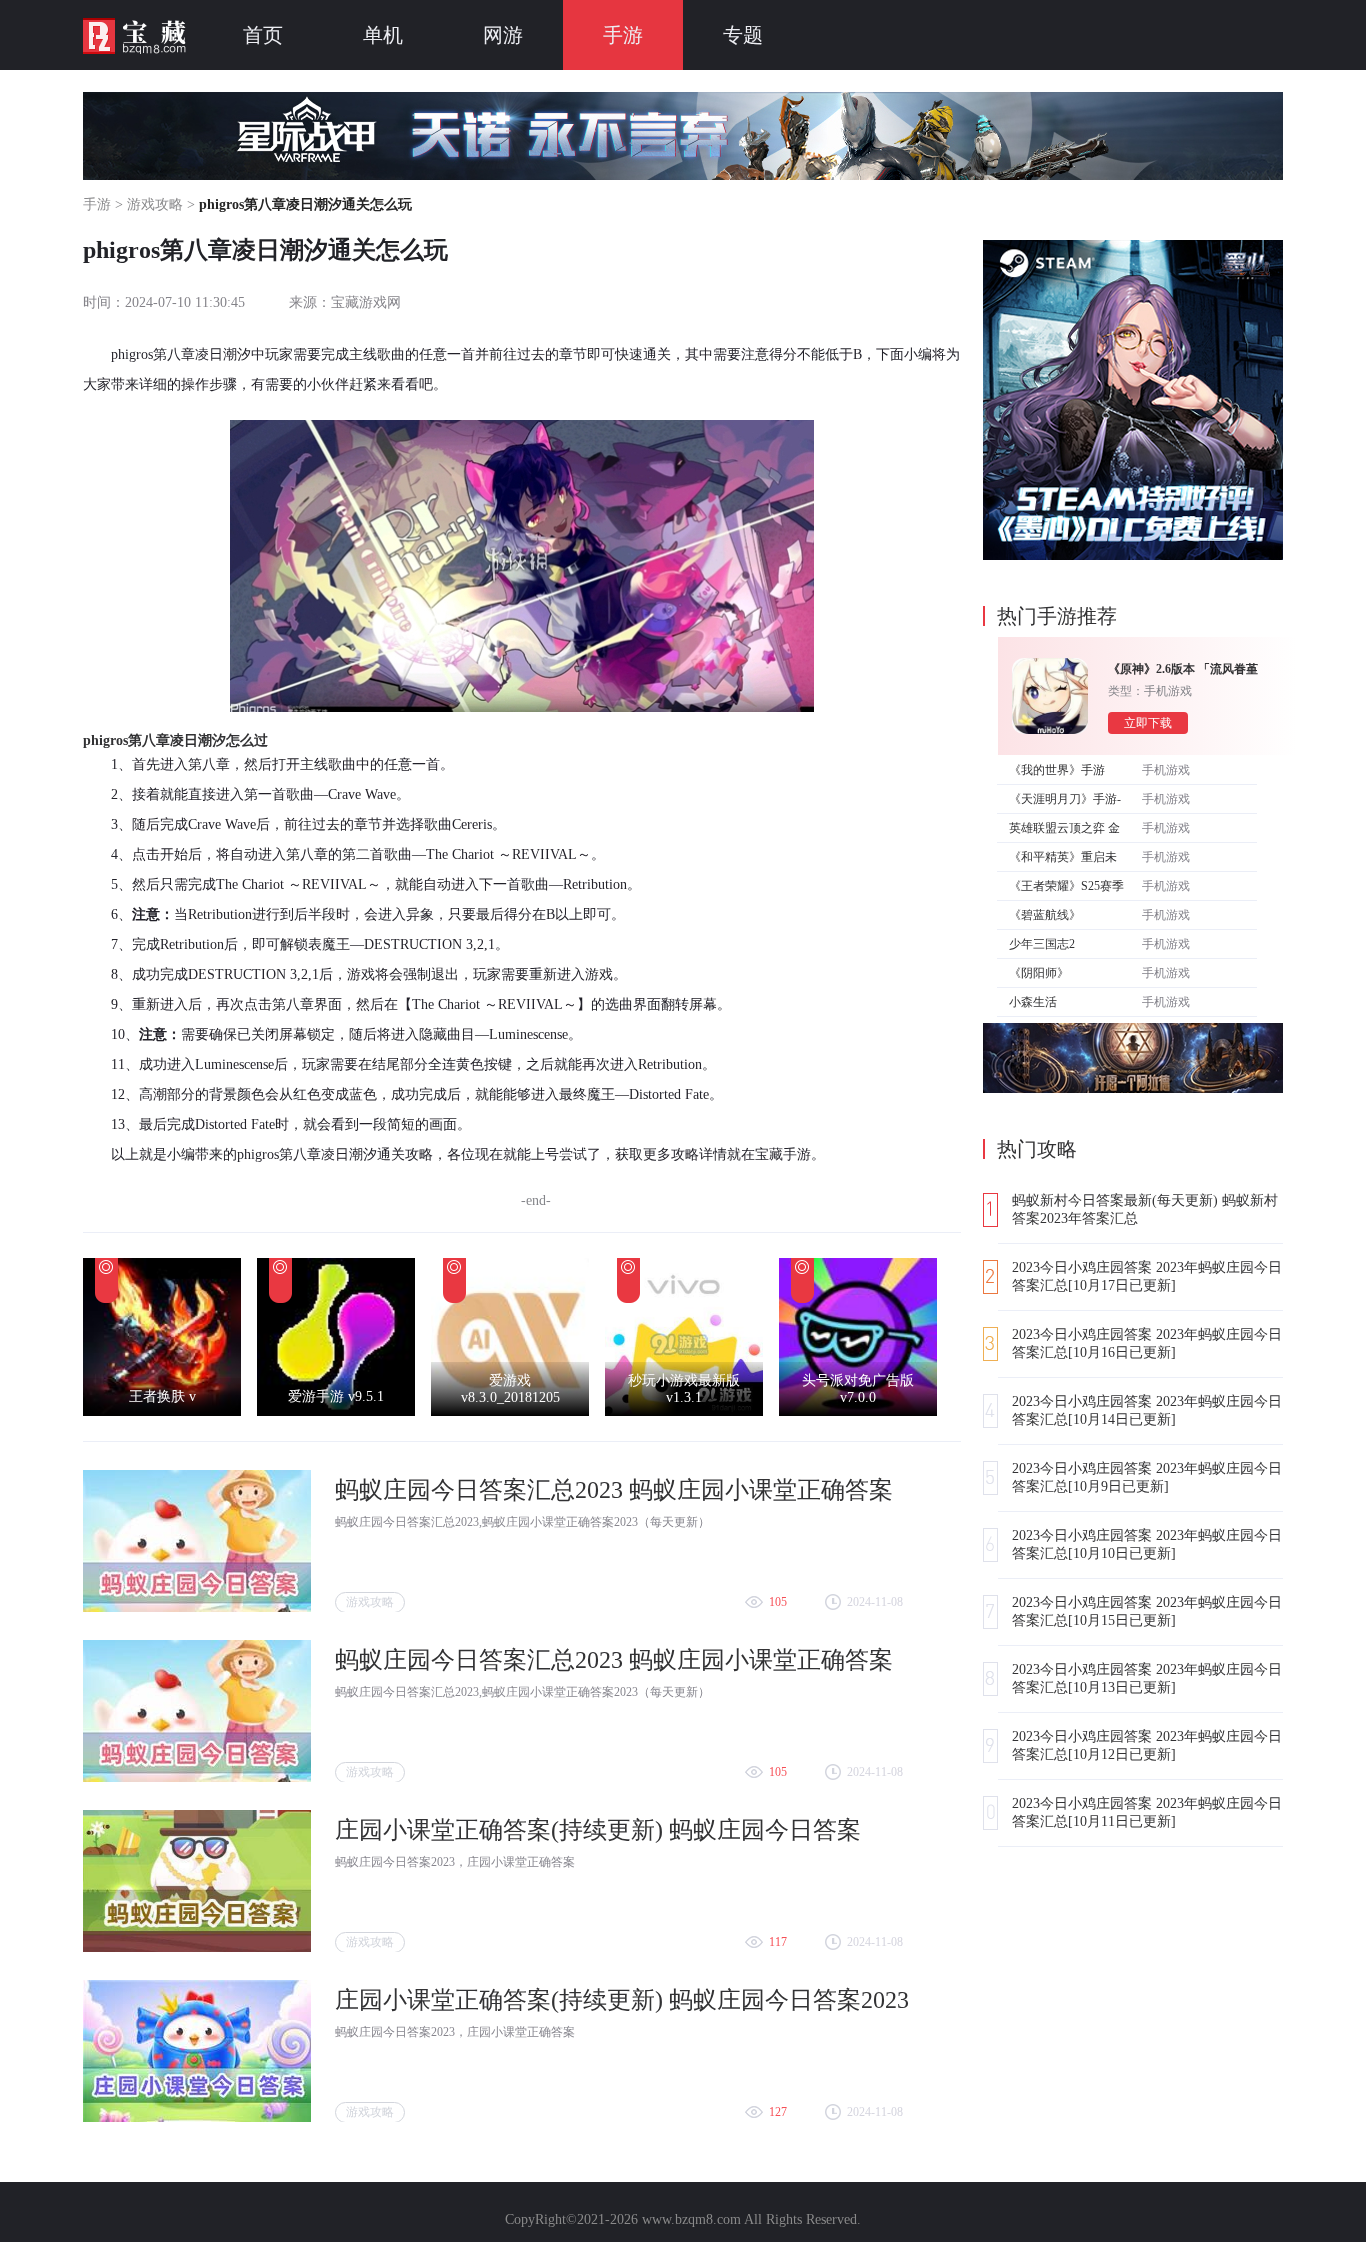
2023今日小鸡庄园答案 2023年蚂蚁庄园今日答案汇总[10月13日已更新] (1147, 1678)
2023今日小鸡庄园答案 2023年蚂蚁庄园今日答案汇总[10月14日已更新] (1147, 1410)
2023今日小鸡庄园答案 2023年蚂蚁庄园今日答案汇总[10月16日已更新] (1147, 1343)
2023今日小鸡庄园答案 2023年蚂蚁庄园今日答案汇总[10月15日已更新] (1147, 1611)
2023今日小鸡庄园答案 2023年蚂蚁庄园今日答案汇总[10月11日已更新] (1147, 1812)
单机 (383, 35)
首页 (263, 35)
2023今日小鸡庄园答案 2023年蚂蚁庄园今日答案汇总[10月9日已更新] (1147, 1477)
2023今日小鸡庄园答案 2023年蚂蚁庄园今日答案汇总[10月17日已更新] (1147, 1276)
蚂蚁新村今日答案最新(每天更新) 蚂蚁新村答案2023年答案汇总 (1145, 1209)
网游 (503, 35)
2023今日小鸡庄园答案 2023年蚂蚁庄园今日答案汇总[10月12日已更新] (1147, 1745)
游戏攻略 (155, 204)
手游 (623, 35)
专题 (743, 35)
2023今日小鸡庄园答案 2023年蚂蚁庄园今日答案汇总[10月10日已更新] (1147, 1544)
